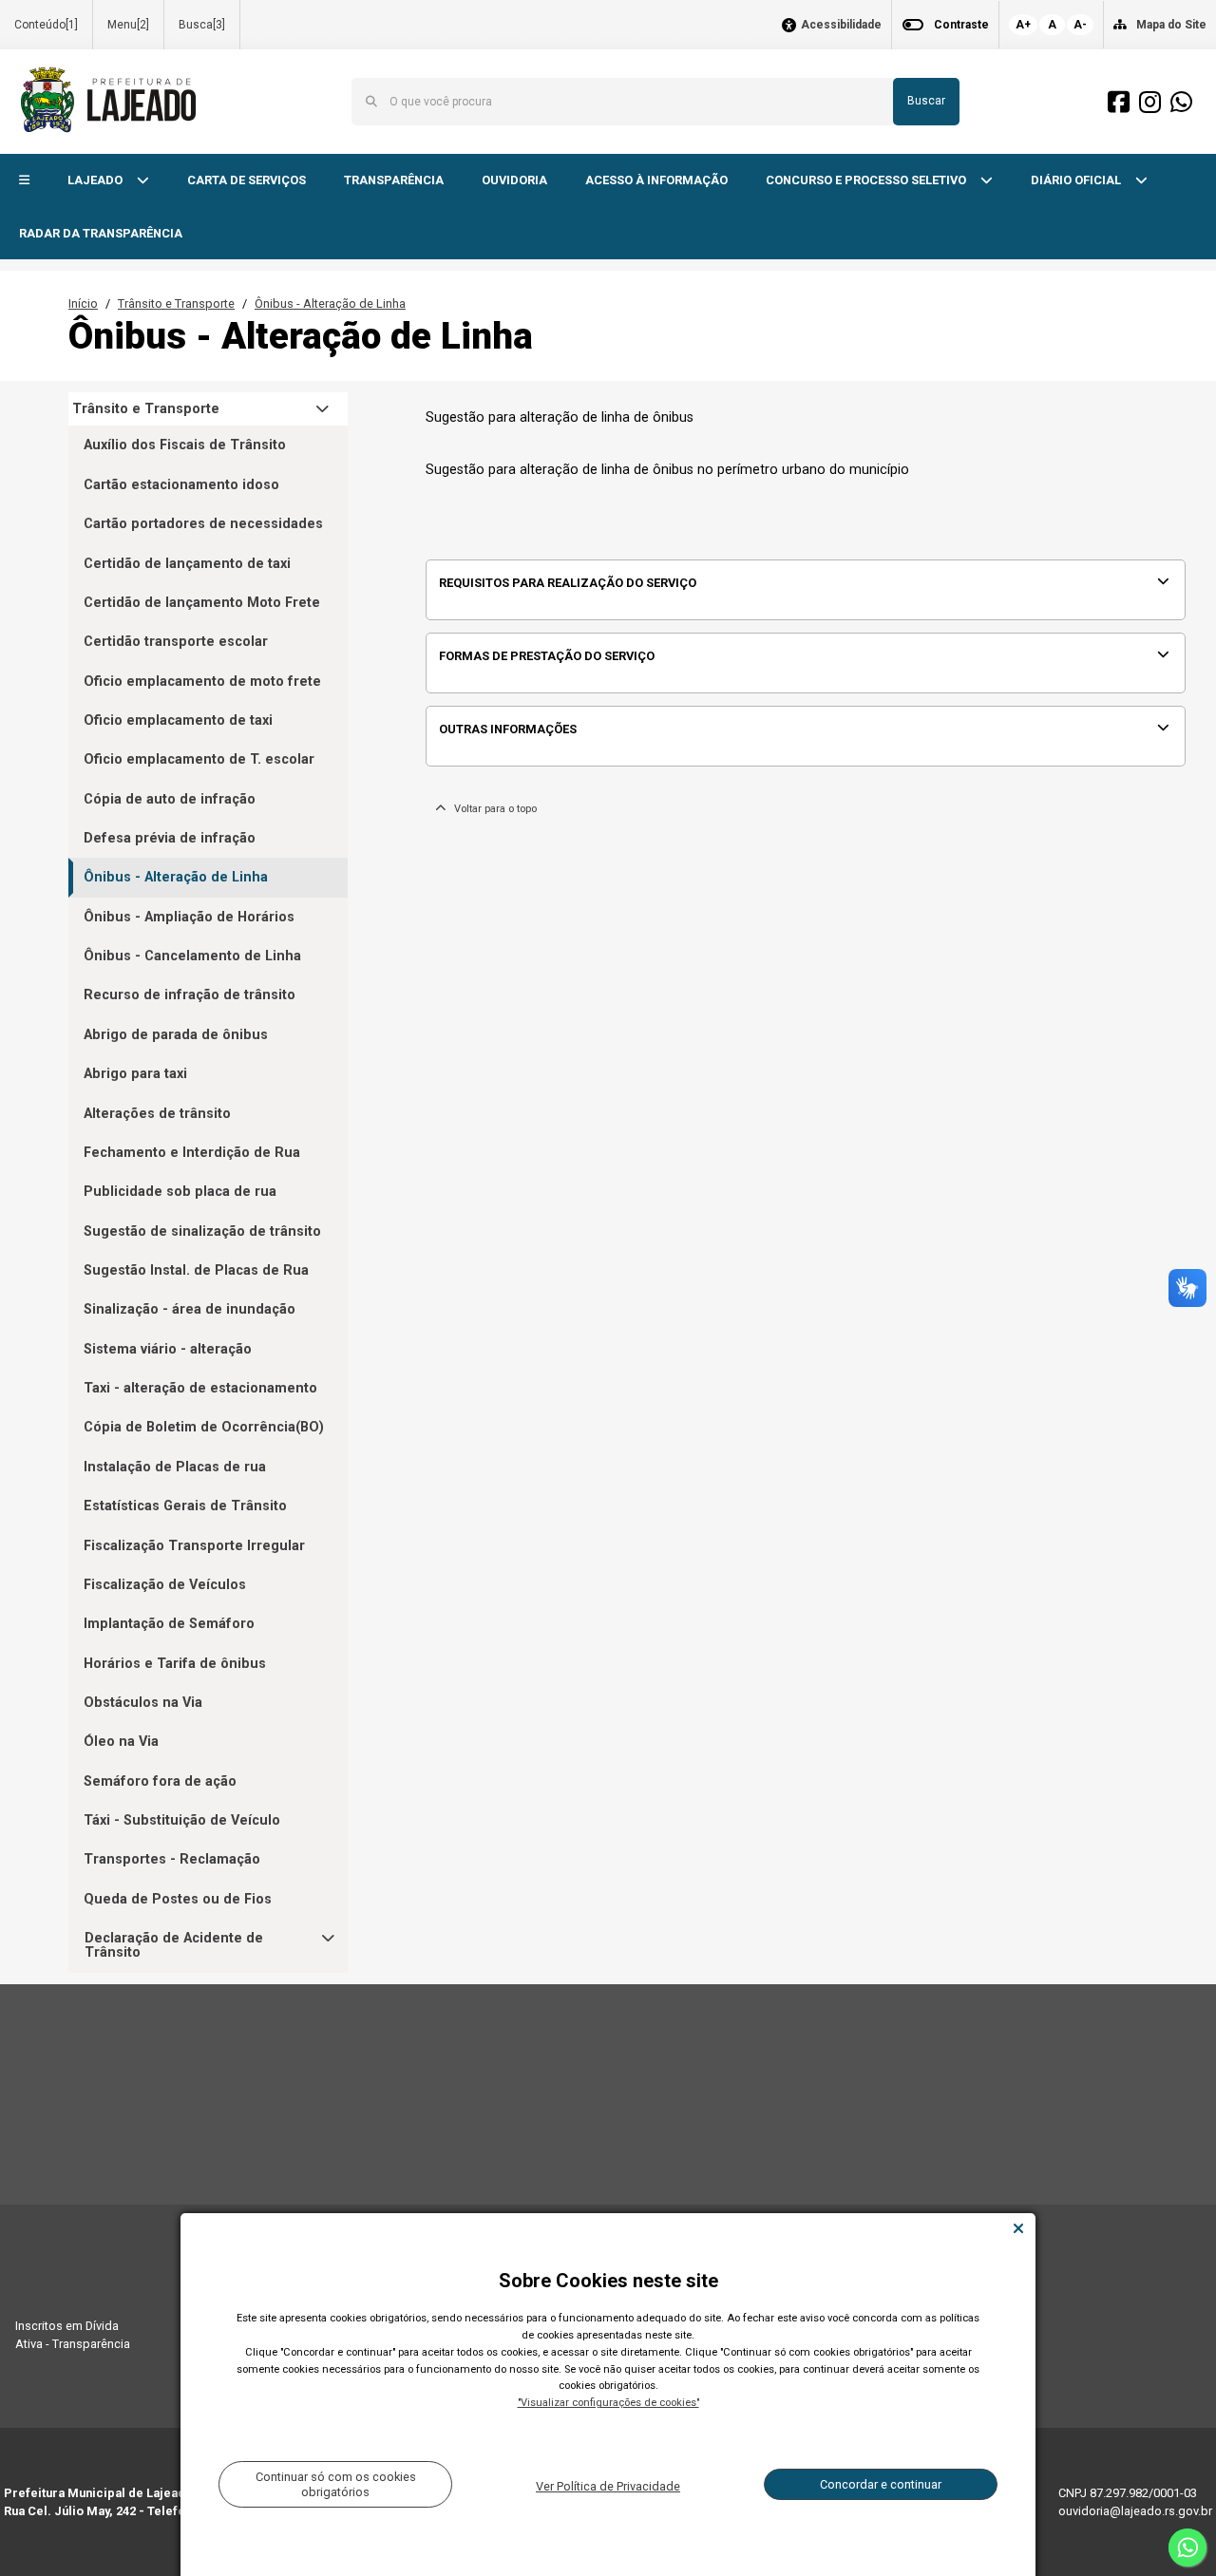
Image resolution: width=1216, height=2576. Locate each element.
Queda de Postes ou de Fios (178, 1899)
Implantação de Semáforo (169, 1624)
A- (1080, 25)
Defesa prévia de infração (170, 838)
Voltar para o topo (491, 809)
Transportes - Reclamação (172, 1859)
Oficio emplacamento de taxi (178, 720)
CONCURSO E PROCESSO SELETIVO (867, 180)
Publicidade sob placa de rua (180, 1192)
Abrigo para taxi (135, 1074)
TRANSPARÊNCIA (394, 180)
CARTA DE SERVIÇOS (247, 180)
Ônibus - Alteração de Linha (330, 303)
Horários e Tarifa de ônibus (175, 1664)
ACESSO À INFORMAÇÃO (656, 180)
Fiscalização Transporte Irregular (194, 1546)
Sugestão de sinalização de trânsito (202, 1231)
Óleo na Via (121, 1742)
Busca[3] (202, 25)
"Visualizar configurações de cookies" (608, 2403)
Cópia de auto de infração (170, 799)
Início (83, 303)
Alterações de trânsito (157, 1114)
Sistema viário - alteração (168, 1349)
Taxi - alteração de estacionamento (200, 1388)
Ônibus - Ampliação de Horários (189, 917)
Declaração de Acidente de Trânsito (174, 1946)
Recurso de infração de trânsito (190, 995)
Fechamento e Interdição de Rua (192, 1153)
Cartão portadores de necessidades (203, 524)
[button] (24, 181)
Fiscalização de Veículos (165, 1585)
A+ (1023, 25)
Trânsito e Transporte (176, 303)
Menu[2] (128, 25)
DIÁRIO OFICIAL (1077, 180)
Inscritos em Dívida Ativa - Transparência (73, 2335)
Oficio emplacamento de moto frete (202, 682)
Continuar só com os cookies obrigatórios (336, 2484)
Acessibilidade (841, 25)
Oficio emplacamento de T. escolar (199, 759)
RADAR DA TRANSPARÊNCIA (101, 233)
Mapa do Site (1171, 25)
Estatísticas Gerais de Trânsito (185, 1506)
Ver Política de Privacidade (608, 2486)
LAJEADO (96, 180)
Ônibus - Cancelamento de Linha (192, 956)
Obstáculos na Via (143, 1703)
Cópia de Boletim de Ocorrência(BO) (204, 1427)
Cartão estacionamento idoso (181, 485)
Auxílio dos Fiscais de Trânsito (185, 445)
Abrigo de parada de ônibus (176, 1035)
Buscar (926, 101)
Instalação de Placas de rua (175, 1467)
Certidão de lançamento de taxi (187, 564)
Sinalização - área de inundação (190, 1309)
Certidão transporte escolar (176, 642)
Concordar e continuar (881, 2484)
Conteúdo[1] (46, 25)
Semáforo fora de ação (160, 1781)
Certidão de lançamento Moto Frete (202, 603)
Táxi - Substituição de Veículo (182, 1820)
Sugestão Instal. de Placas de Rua (196, 1270)
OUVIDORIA (514, 180)
